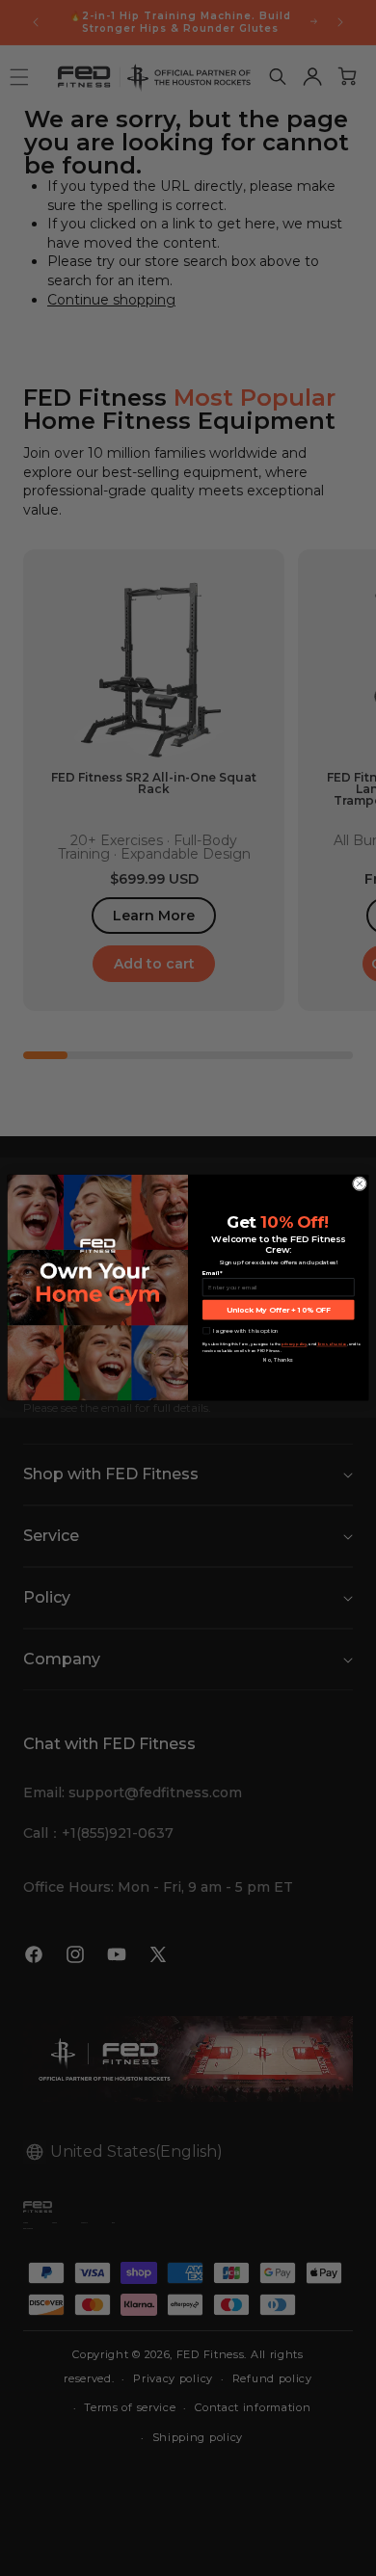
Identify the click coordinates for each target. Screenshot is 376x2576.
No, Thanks (278, 1361)
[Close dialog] (359, 1184)
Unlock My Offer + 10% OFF (279, 1310)
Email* (212, 1273)
